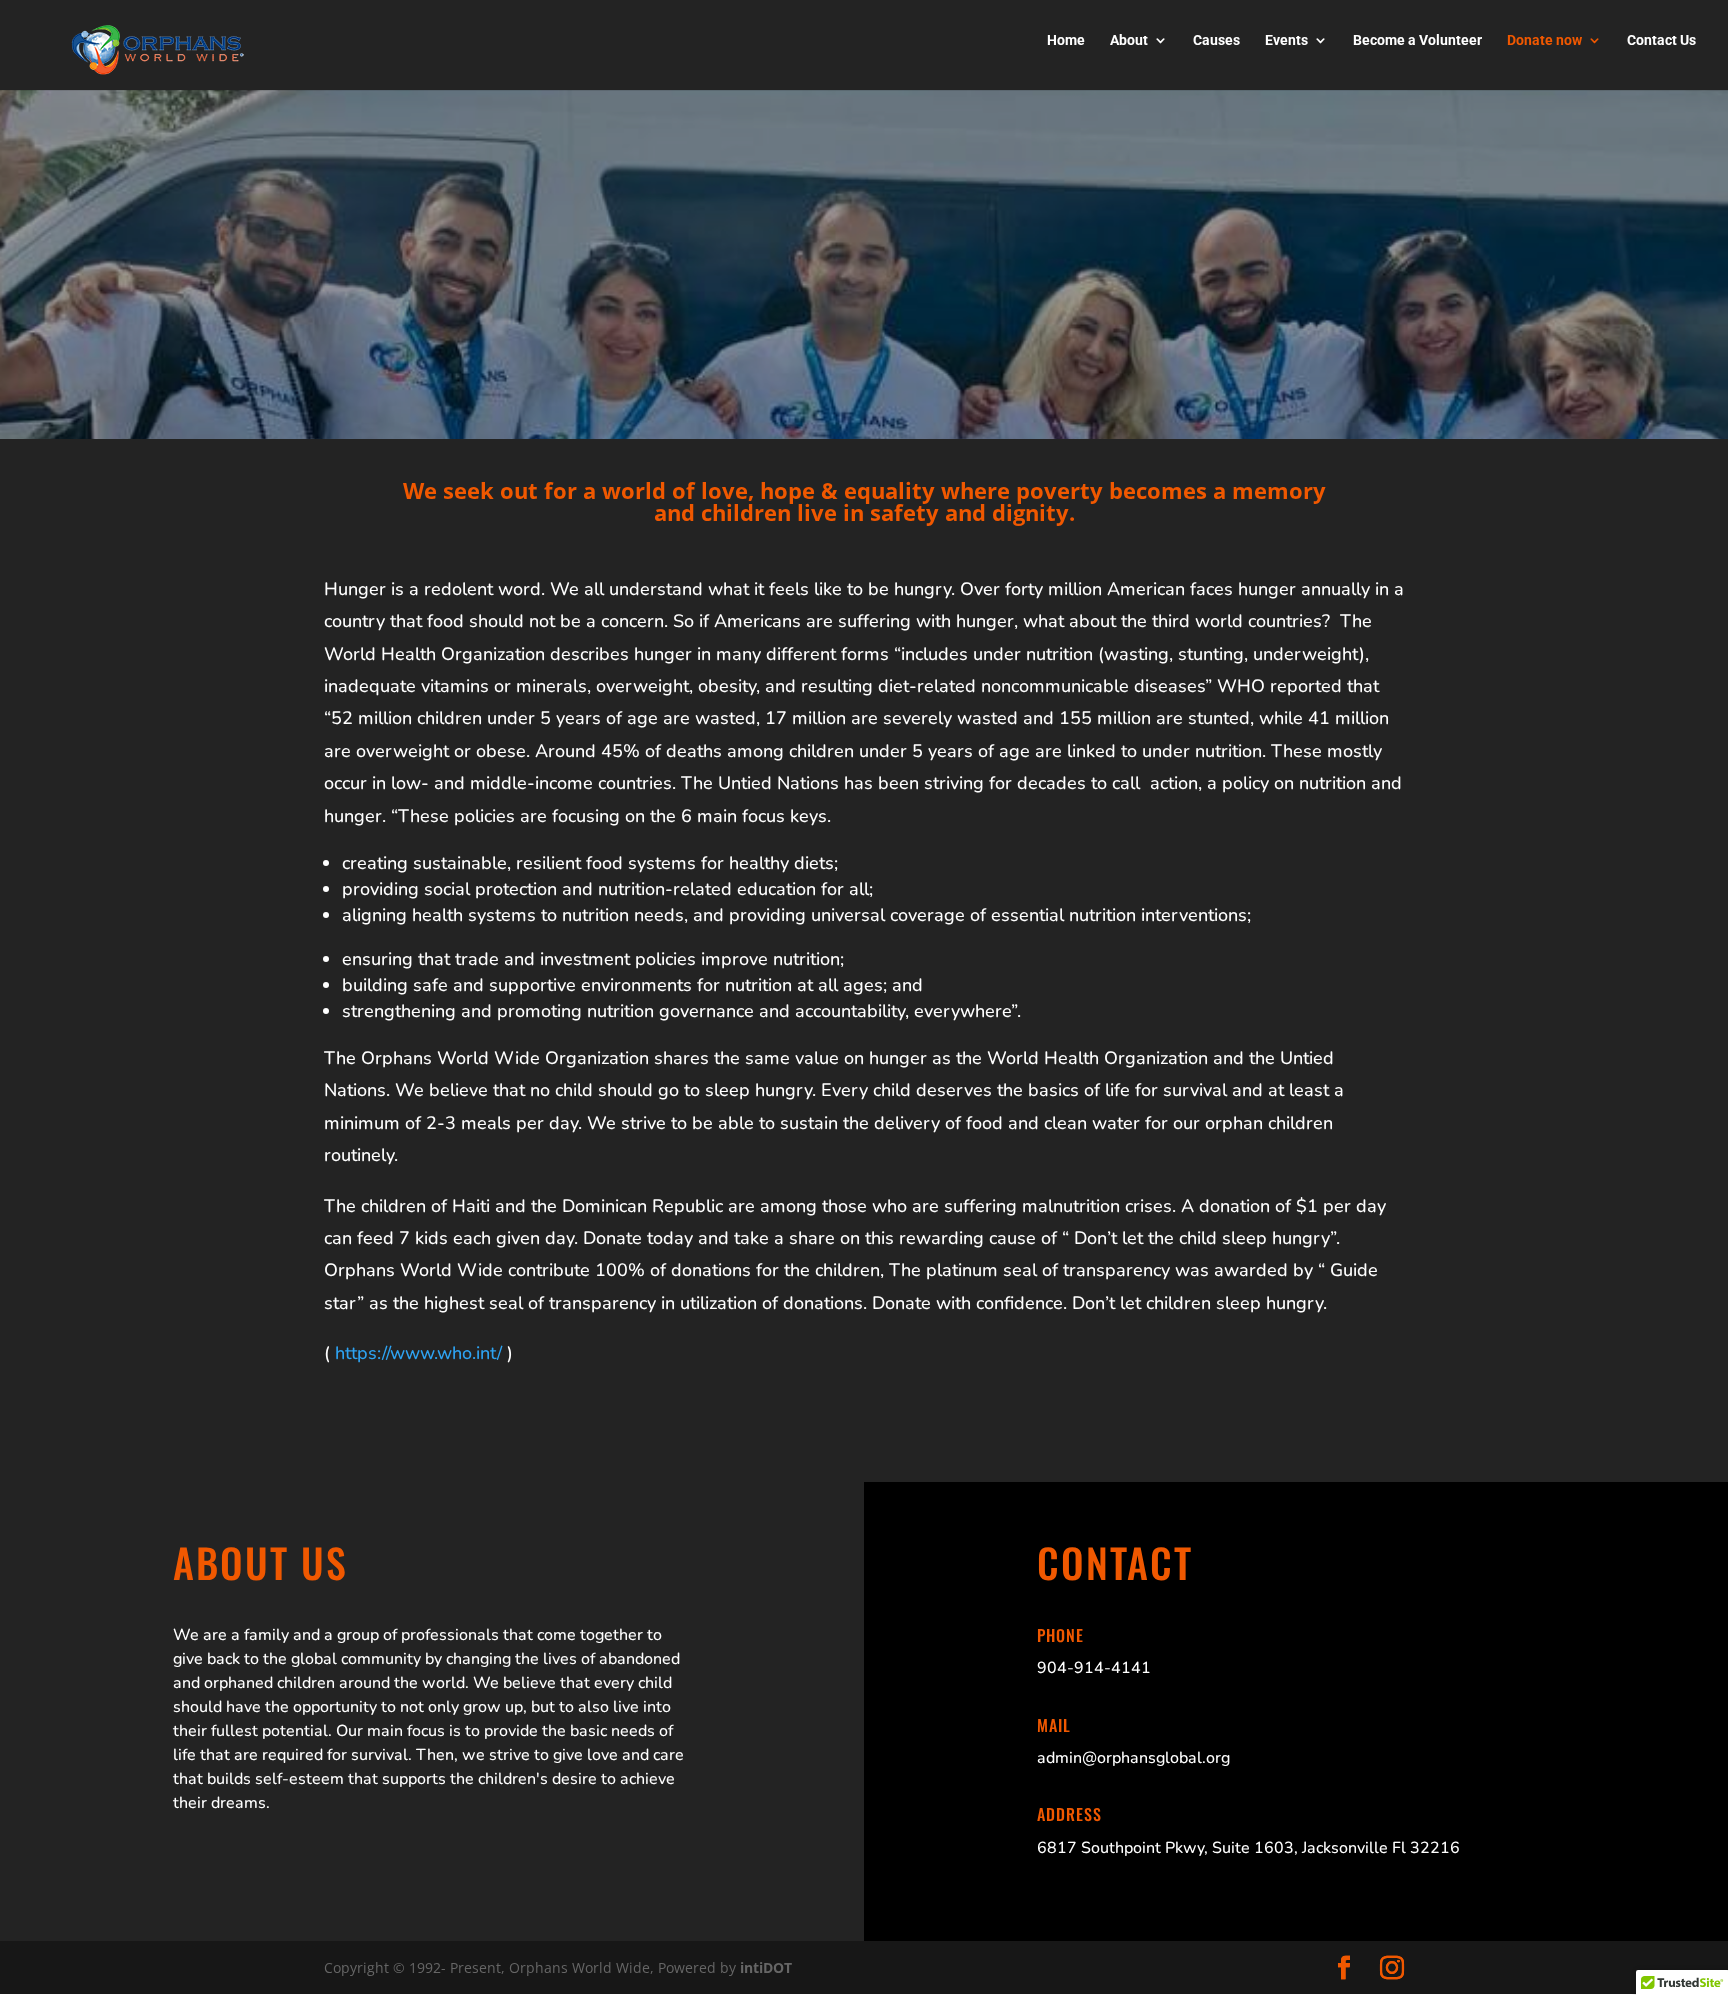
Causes (1216, 40)
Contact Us (1661, 40)
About (1129, 40)
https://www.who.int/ (418, 1353)
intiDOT (766, 1967)
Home (1066, 40)
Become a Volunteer (1417, 40)
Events (1286, 40)
